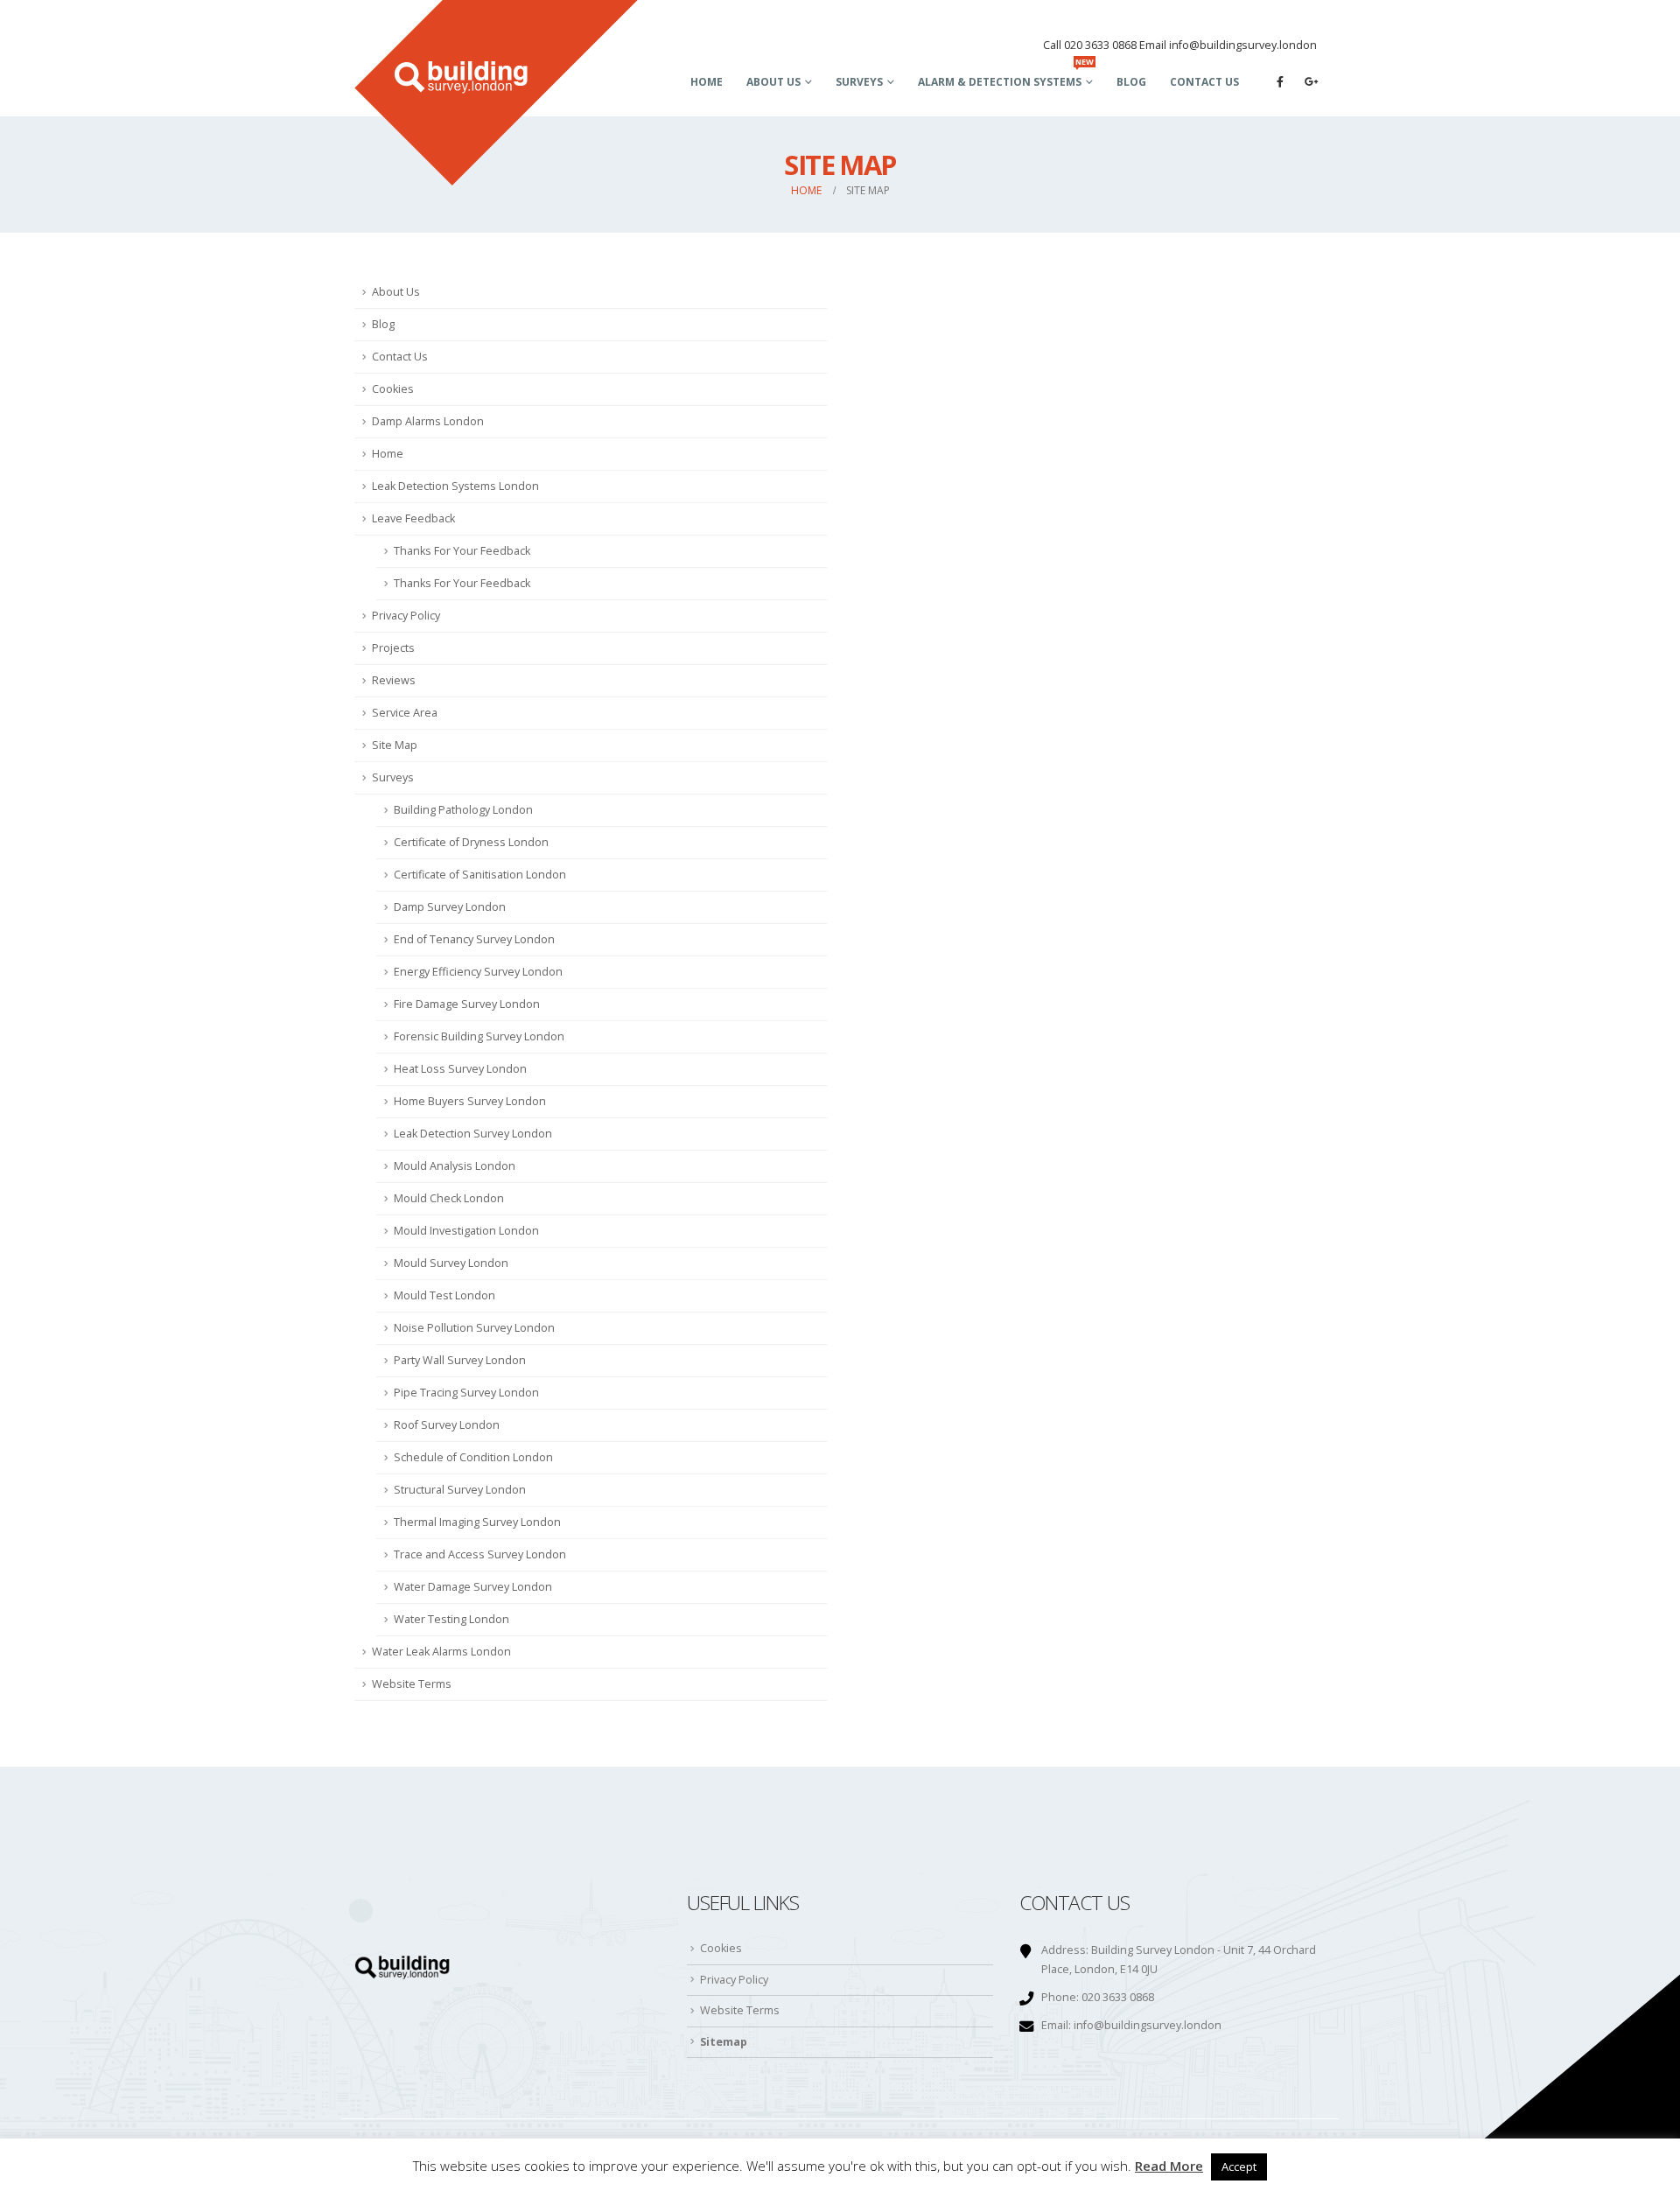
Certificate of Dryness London (471, 842)
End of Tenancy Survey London (474, 939)
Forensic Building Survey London (479, 1036)
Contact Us (1204, 82)
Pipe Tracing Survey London (466, 1393)
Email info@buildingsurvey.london (1228, 45)
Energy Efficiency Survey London (478, 972)
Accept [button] (1239, 2166)
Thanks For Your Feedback (462, 551)
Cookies (393, 389)
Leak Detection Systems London (455, 486)
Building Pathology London (463, 810)
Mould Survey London (451, 1263)
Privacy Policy (406, 616)
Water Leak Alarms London (441, 1652)
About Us (773, 82)
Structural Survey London (460, 1490)
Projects (393, 648)
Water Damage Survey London (473, 1587)
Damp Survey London (450, 907)
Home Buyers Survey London (470, 1101)
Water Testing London (451, 1619)
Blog (1131, 82)
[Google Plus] (1312, 81)
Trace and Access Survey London (480, 1554)
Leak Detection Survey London (473, 1134)
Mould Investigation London (466, 1231)
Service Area (405, 713)
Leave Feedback (413, 518)
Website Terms (412, 1684)
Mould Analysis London (455, 1166)
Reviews (394, 680)
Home (707, 82)
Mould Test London (444, 1295)
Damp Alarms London (428, 421)
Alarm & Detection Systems (1006, 77)
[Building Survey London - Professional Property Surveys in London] (496, 93)
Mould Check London (449, 1198)
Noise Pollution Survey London (474, 1328)
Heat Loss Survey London (460, 1069)
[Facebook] (1280, 81)
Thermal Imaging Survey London (477, 1522)
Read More (1169, 2166)
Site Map (395, 745)
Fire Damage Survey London (467, 1004)
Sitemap (724, 2042)
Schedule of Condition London (473, 1457)
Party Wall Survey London (460, 1360)
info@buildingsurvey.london (1148, 2025)
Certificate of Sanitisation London (480, 875)
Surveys (859, 82)
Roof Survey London (447, 1425)
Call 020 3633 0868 (1090, 45)
